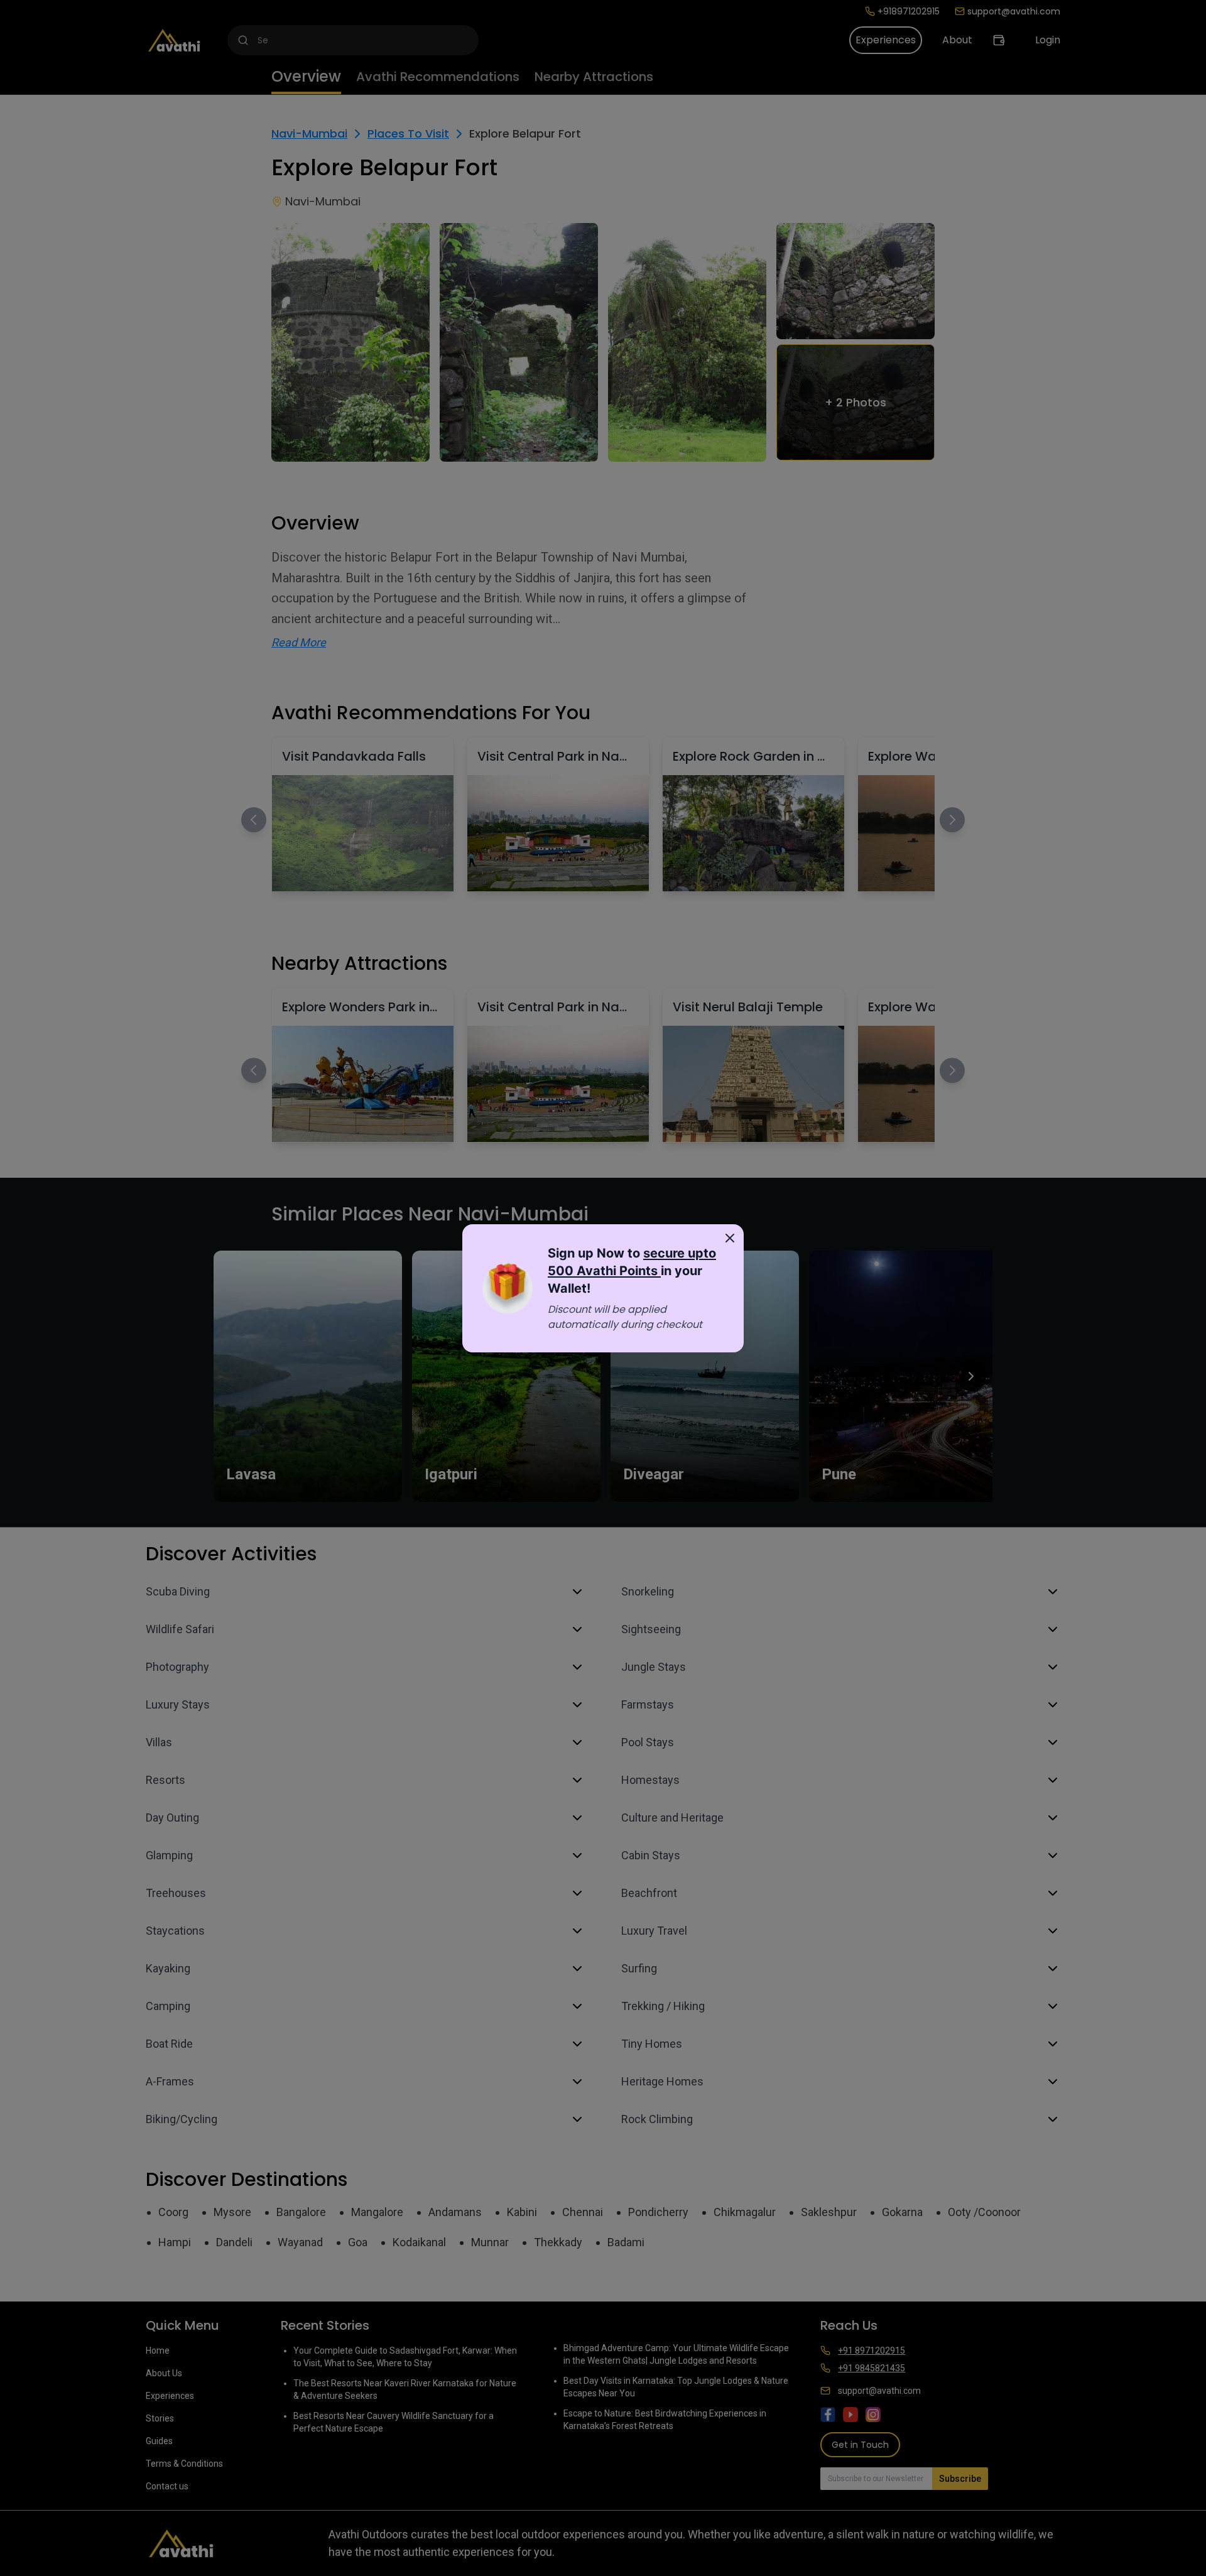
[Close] (730, 1238)
